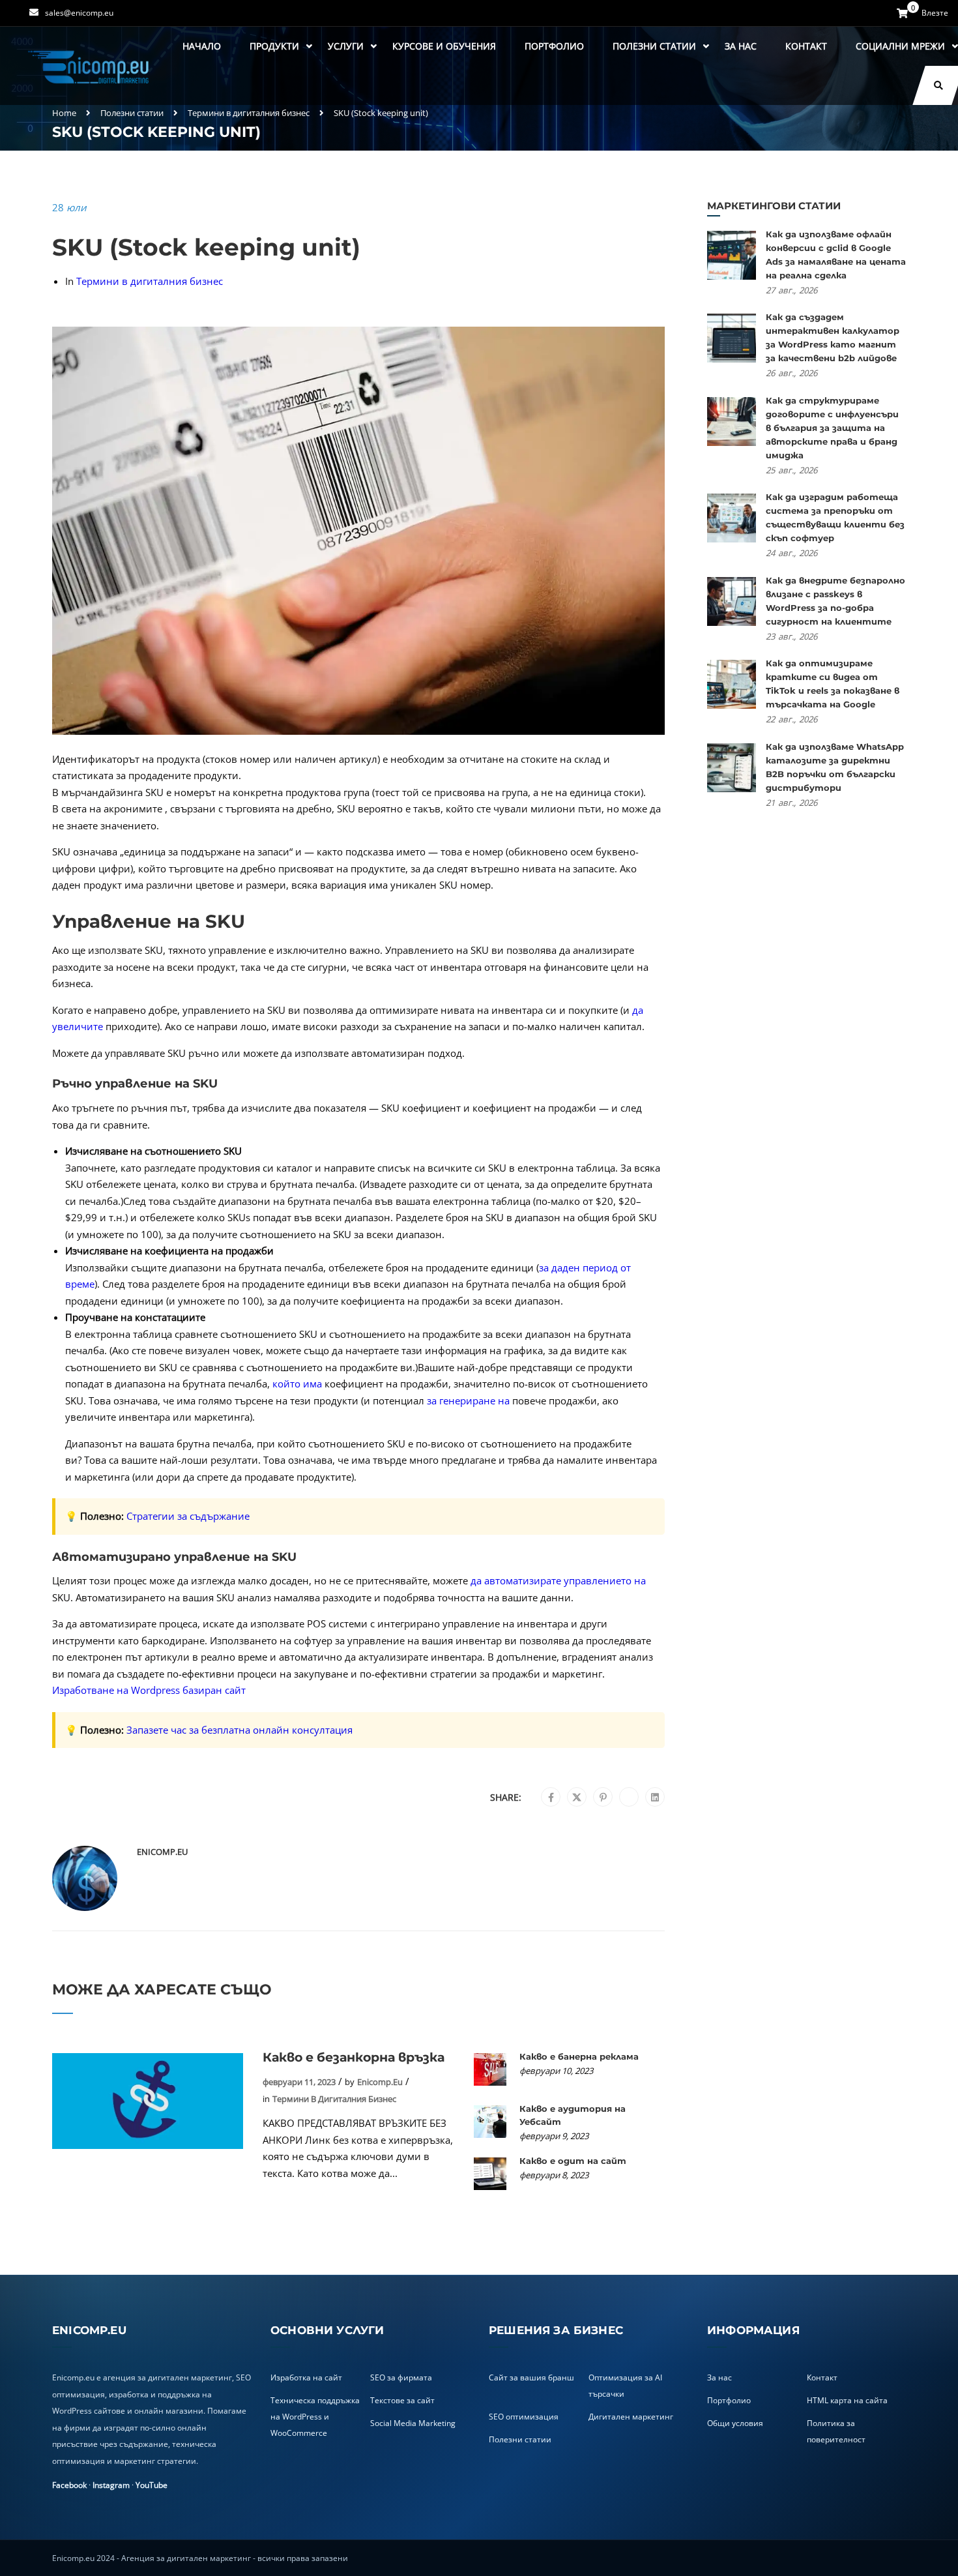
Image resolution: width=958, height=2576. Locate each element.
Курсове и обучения (444, 46)
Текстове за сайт (402, 2400)
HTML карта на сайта (847, 2400)
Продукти (274, 46)
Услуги (346, 46)
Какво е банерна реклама (579, 2056)
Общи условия (735, 2423)
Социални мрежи (900, 46)
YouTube (152, 2485)
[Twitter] (577, 1798)
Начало (202, 46)
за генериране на (468, 1400)
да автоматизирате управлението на (558, 1580)
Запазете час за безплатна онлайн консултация (239, 1730)
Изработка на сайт (306, 2377)
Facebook (69, 2485)
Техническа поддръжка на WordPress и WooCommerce (315, 2417)
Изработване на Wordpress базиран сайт (149, 1690)
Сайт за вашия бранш (531, 2377)
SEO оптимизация (524, 2417)
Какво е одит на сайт (573, 2161)
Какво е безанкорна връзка (354, 2057)
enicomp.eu (162, 1852)
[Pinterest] (603, 1798)
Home (64, 113)
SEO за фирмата (401, 2377)
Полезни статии (654, 46)
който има (297, 1384)
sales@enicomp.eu (79, 13)
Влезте (935, 13)
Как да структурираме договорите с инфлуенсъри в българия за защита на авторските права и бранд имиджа (832, 428)
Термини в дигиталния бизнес (249, 113)
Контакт (806, 46)
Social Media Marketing (413, 2423)
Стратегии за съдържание (188, 1516)
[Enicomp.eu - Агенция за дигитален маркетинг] (90, 66)
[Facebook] (551, 1798)
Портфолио (554, 46)
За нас (741, 46)
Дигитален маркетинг (631, 2417)
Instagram (111, 2485)
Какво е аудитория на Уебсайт (573, 2115)
